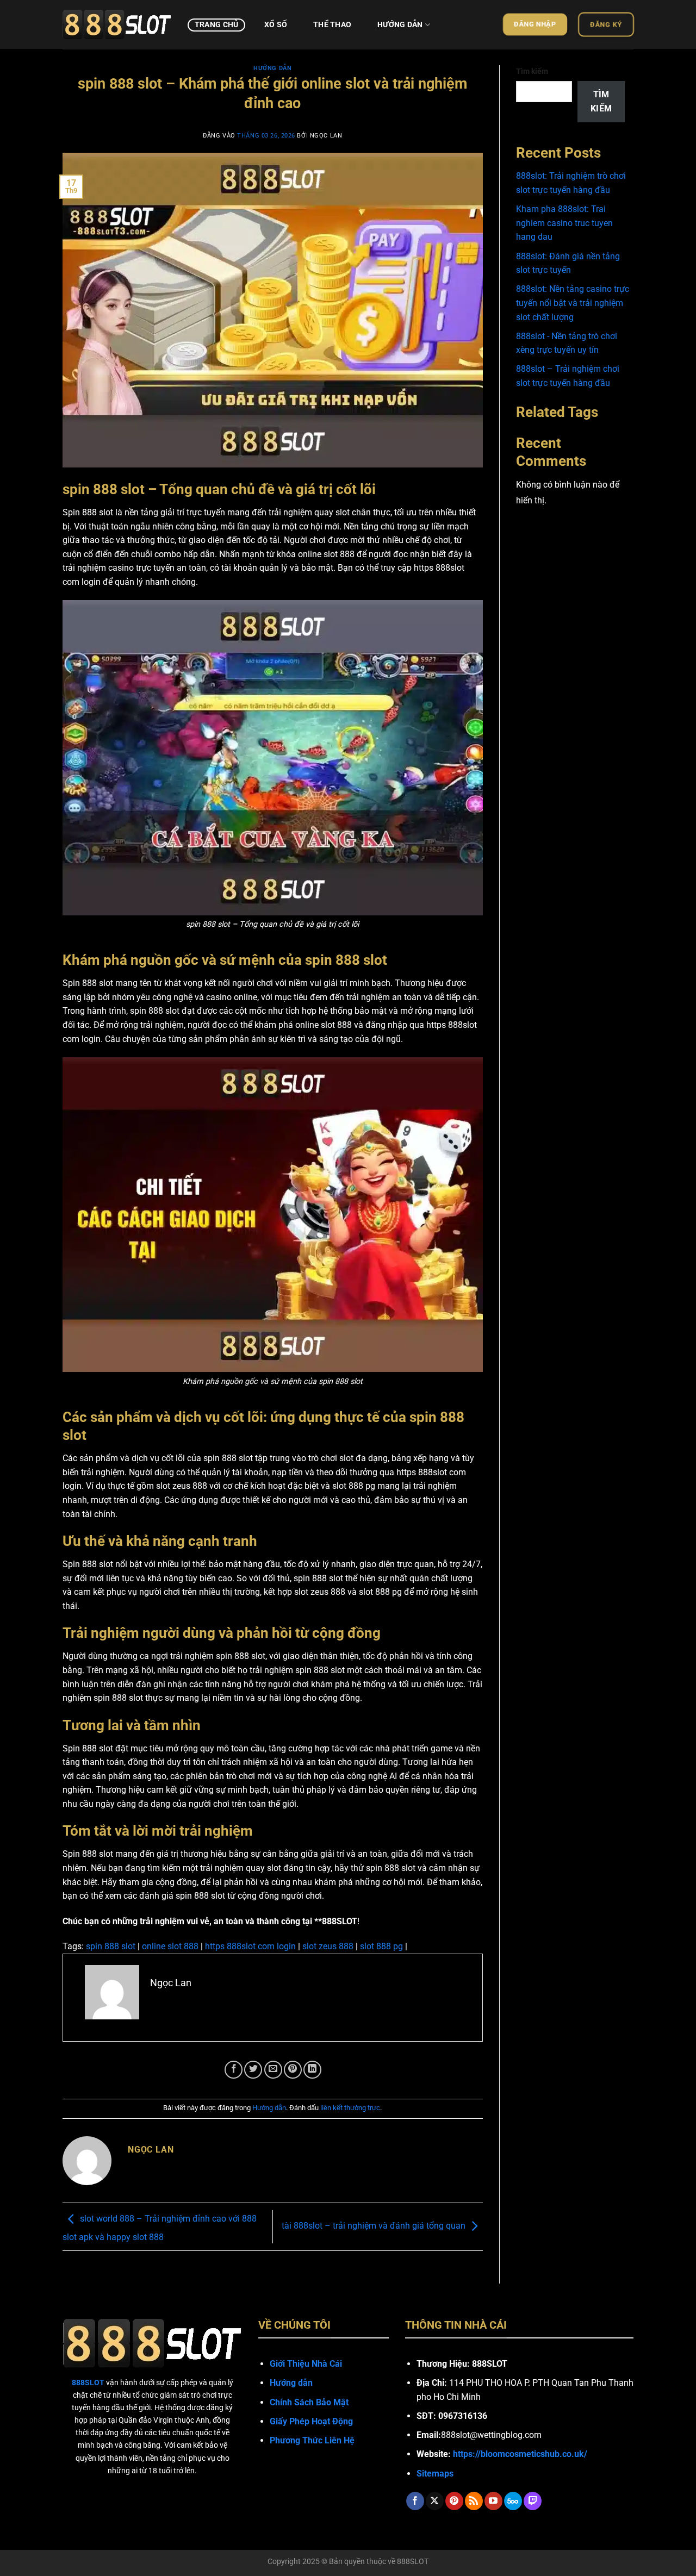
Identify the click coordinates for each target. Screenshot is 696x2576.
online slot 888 (170, 1946)
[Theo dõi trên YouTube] (493, 2501)
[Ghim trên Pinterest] (293, 2070)
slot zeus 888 (328, 1946)
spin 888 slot (111, 1946)
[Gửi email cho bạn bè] (273, 2070)
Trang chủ (217, 25)
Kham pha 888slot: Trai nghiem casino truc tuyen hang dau (564, 223)
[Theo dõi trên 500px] (513, 2501)
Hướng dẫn (400, 25)
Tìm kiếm (532, 71)
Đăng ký (606, 24)
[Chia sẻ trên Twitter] (253, 2070)
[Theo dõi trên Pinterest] (454, 2501)
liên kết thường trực (350, 2108)
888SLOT (413, 2562)
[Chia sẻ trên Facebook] (234, 2070)
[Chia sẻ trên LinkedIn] (312, 2070)
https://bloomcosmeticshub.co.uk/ (520, 2454)
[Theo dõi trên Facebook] (415, 2501)
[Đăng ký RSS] (474, 2501)
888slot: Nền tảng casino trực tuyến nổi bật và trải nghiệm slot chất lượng (573, 303)
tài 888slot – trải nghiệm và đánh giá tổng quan (374, 2226)
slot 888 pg (381, 1946)
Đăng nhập (535, 24)
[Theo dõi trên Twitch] (533, 2501)
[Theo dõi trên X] (435, 2501)
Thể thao (332, 25)
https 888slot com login (250, 1946)
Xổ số (276, 25)
